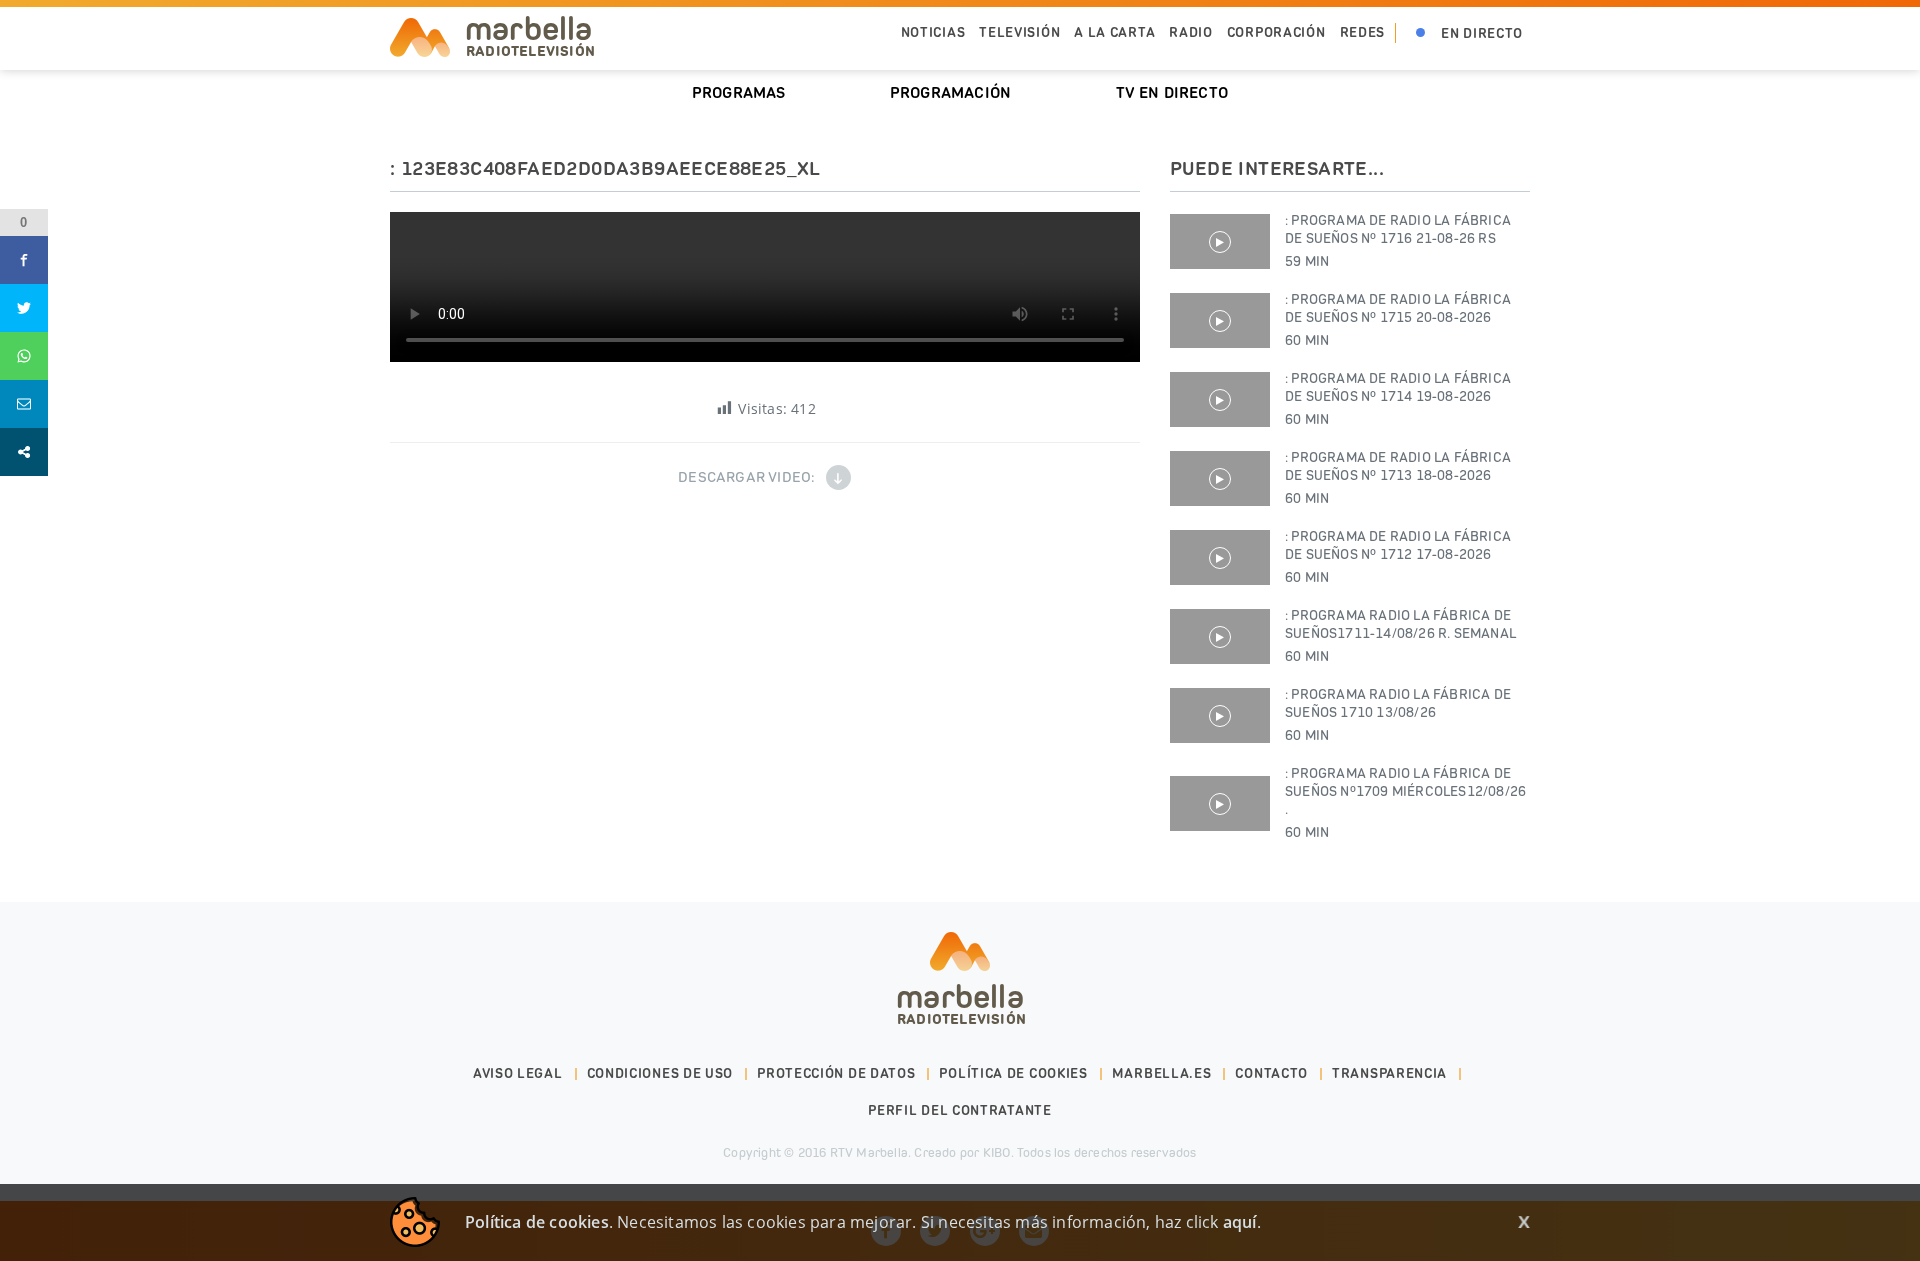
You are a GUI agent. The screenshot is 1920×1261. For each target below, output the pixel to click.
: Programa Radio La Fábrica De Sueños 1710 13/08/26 (1398, 715)
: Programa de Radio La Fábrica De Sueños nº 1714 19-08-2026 (1398, 399)
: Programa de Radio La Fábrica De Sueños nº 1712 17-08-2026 (1398, 557)
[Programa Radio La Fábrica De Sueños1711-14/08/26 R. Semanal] (1220, 636)
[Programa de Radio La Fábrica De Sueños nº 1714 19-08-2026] (1220, 399)
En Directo (1482, 33)
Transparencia (1389, 1073)
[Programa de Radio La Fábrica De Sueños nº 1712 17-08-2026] (1220, 557)
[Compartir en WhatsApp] (24, 356)
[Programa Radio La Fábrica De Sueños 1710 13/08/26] (1220, 715)
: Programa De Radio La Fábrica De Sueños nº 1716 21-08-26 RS (1398, 241)
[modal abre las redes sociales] (24, 452)
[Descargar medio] (838, 477)
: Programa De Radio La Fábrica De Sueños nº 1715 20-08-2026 (1398, 320)
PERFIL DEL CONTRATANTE (959, 1110)
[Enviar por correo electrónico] (24, 404)
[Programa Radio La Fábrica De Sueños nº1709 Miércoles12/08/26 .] (1220, 803)
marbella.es (1162, 1073)
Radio (1191, 32)
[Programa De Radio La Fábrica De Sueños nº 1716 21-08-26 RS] (1220, 241)
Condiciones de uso (660, 1073)
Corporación (1276, 32)
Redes (1363, 32)
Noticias (933, 32)
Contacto (1271, 1073)
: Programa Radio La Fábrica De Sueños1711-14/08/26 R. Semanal (1400, 636)
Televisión (1019, 32)
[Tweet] (24, 308)
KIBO (997, 1152)
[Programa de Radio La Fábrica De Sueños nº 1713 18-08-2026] (1220, 478)
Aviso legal (518, 1073)
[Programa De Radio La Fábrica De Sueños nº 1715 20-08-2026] (1220, 320)
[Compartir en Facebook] (24, 260)
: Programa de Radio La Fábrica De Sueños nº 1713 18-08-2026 (1398, 478)
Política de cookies (1013, 1073)
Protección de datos (836, 1073)
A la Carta (1114, 32)
